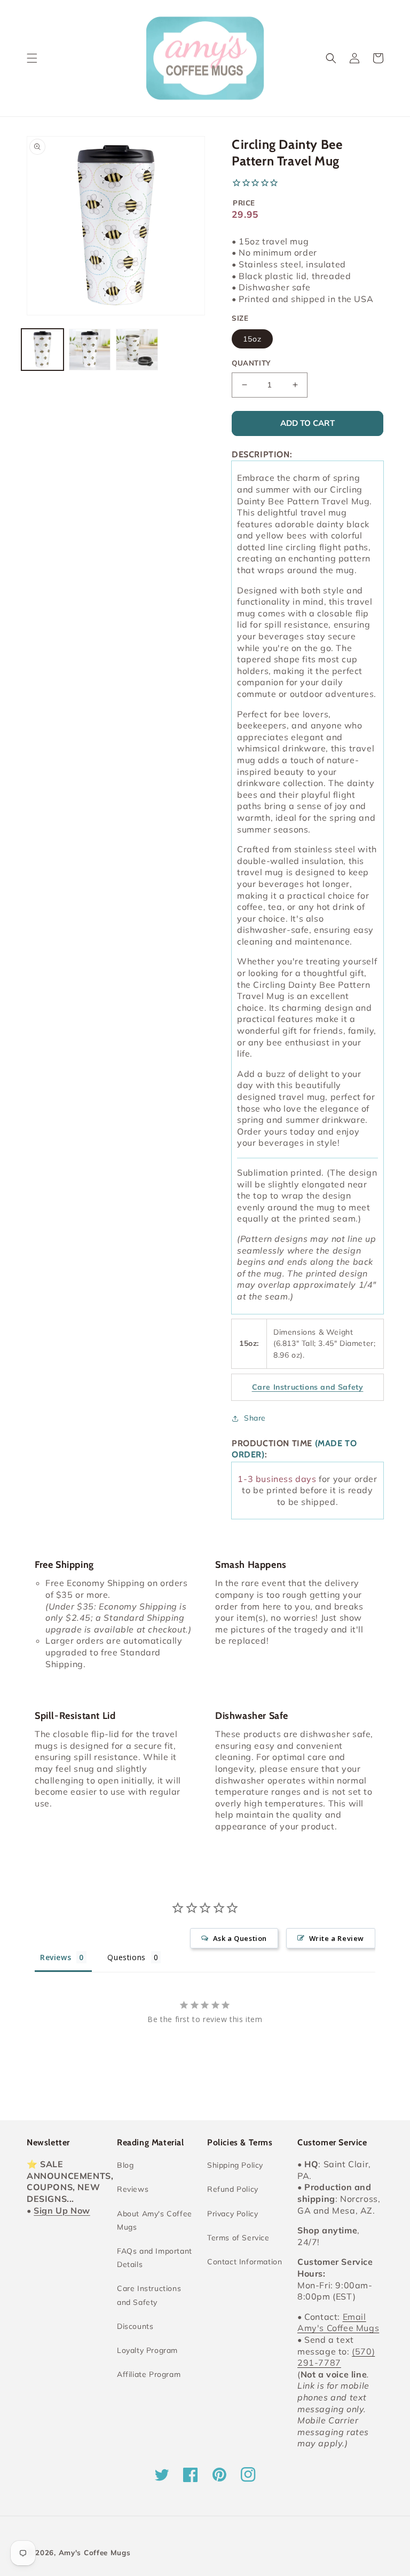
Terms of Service (238, 2238)
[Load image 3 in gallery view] (137, 350)
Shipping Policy (235, 2165)
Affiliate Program (149, 2374)
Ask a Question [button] (240, 1938)
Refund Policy (233, 2189)
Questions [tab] (126, 1957)
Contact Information (245, 2262)
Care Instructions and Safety (149, 2295)
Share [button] (255, 1418)
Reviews (133, 2189)
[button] (32, 58)
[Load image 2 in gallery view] (90, 350)
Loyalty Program (147, 2350)
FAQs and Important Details (155, 2258)
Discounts (135, 2326)
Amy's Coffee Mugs (95, 2553)
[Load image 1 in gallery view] (42, 350)
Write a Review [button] (337, 1938)
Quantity (251, 363)
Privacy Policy (232, 2214)
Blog (125, 2165)
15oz (252, 339)
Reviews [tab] (56, 1957)
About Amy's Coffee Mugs (155, 2220)
